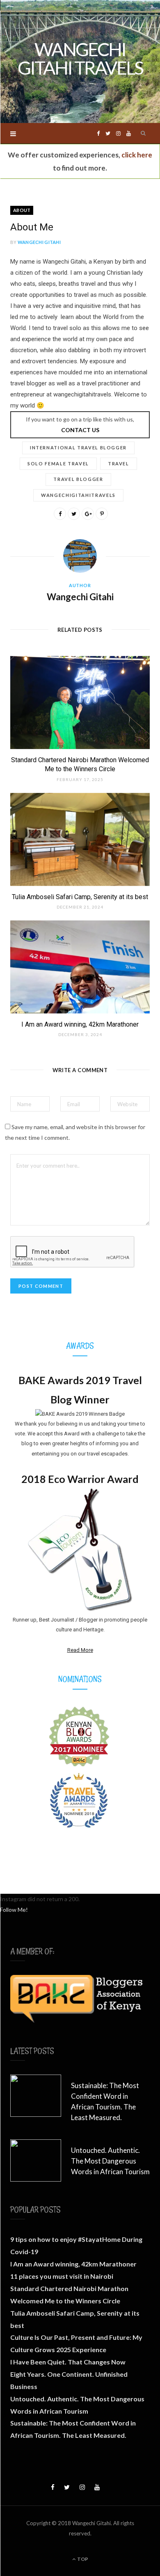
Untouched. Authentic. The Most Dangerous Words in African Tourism (110, 2161)
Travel (119, 463)
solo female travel (58, 463)
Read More (80, 1650)
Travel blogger (78, 479)
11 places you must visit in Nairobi (62, 2276)
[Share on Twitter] (74, 514)
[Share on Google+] (88, 514)
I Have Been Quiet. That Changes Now (68, 2362)
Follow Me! (14, 1910)
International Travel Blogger (78, 448)
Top (82, 2559)
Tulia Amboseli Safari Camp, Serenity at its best (80, 897)
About (22, 210)
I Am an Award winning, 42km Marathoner (80, 1024)
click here (137, 155)
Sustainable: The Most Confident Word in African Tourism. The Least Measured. (105, 2101)
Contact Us (80, 430)
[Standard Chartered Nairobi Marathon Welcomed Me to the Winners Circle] (80, 702)
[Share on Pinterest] (102, 514)
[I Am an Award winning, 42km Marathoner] (80, 967)
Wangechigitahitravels (78, 495)
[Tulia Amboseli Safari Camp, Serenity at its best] (80, 839)
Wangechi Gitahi (39, 242)
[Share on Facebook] (60, 514)
